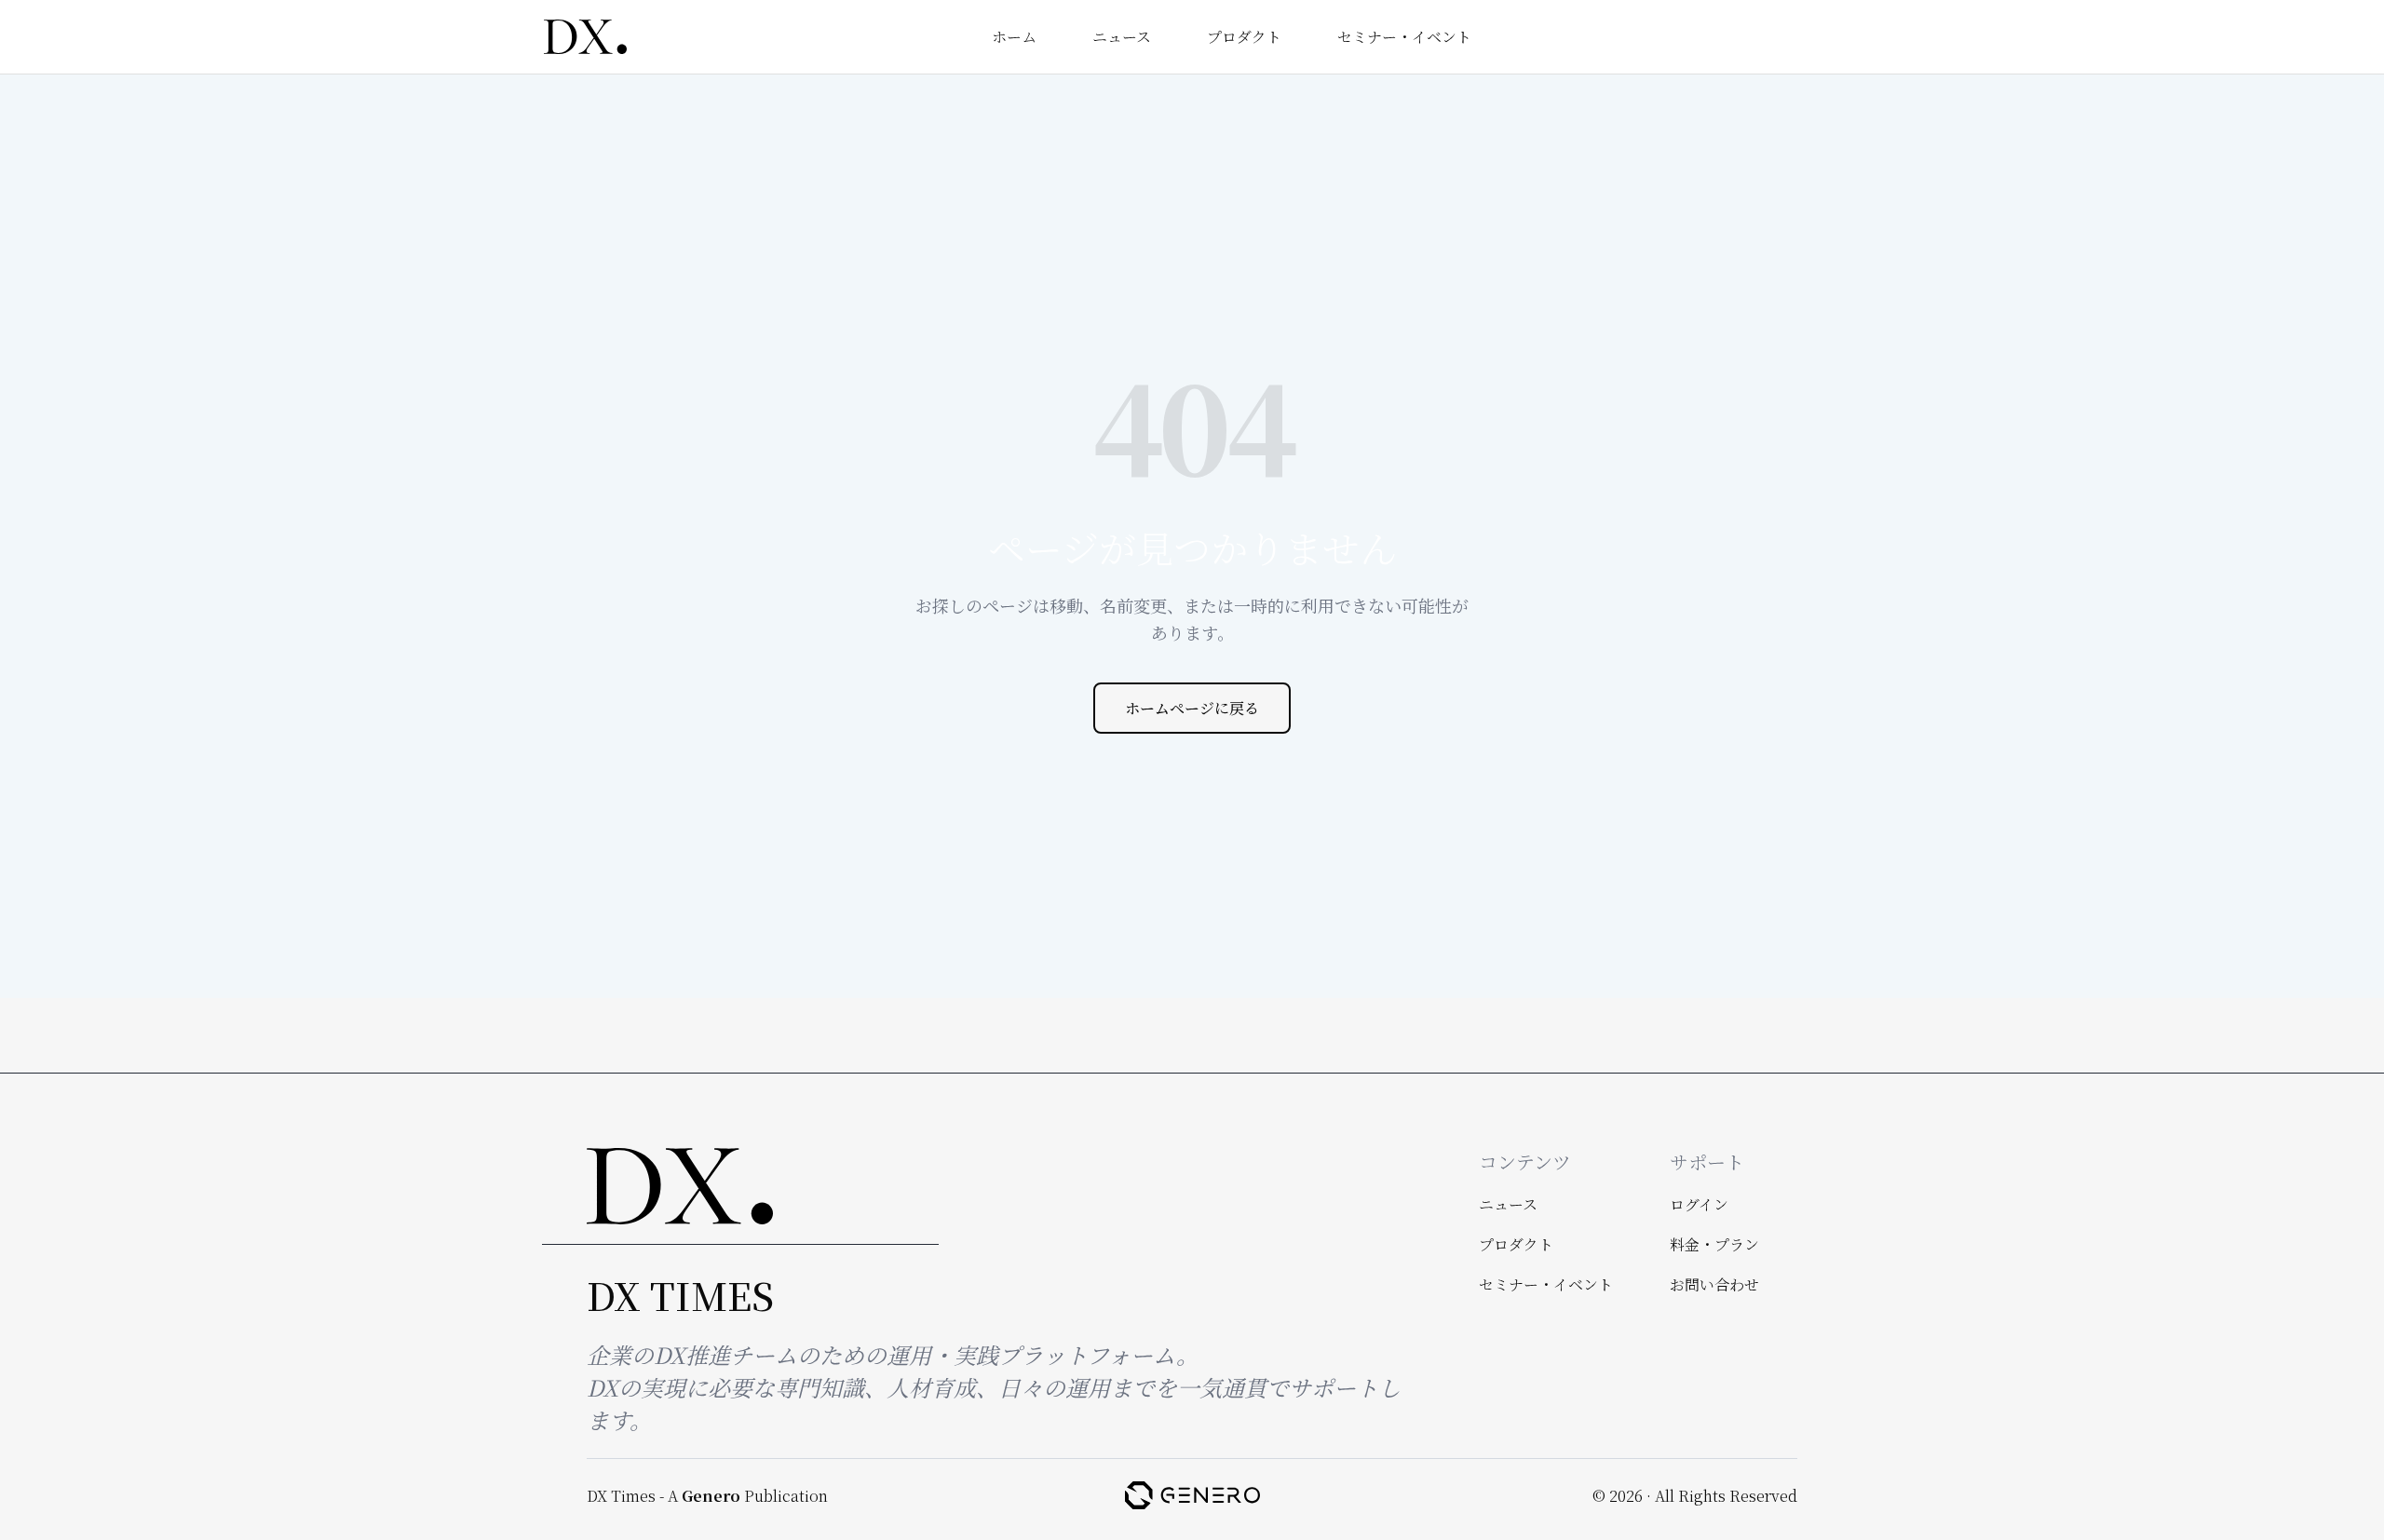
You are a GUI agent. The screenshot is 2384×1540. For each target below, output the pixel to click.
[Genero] (1192, 1495)
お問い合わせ (1714, 1284)
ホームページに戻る (1192, 708)
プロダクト (1244, 37)
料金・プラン (1714, 1244)
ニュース (1122, 37)
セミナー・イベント (1404, 37)
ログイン (1699, 1204)
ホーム (1014, 37)
